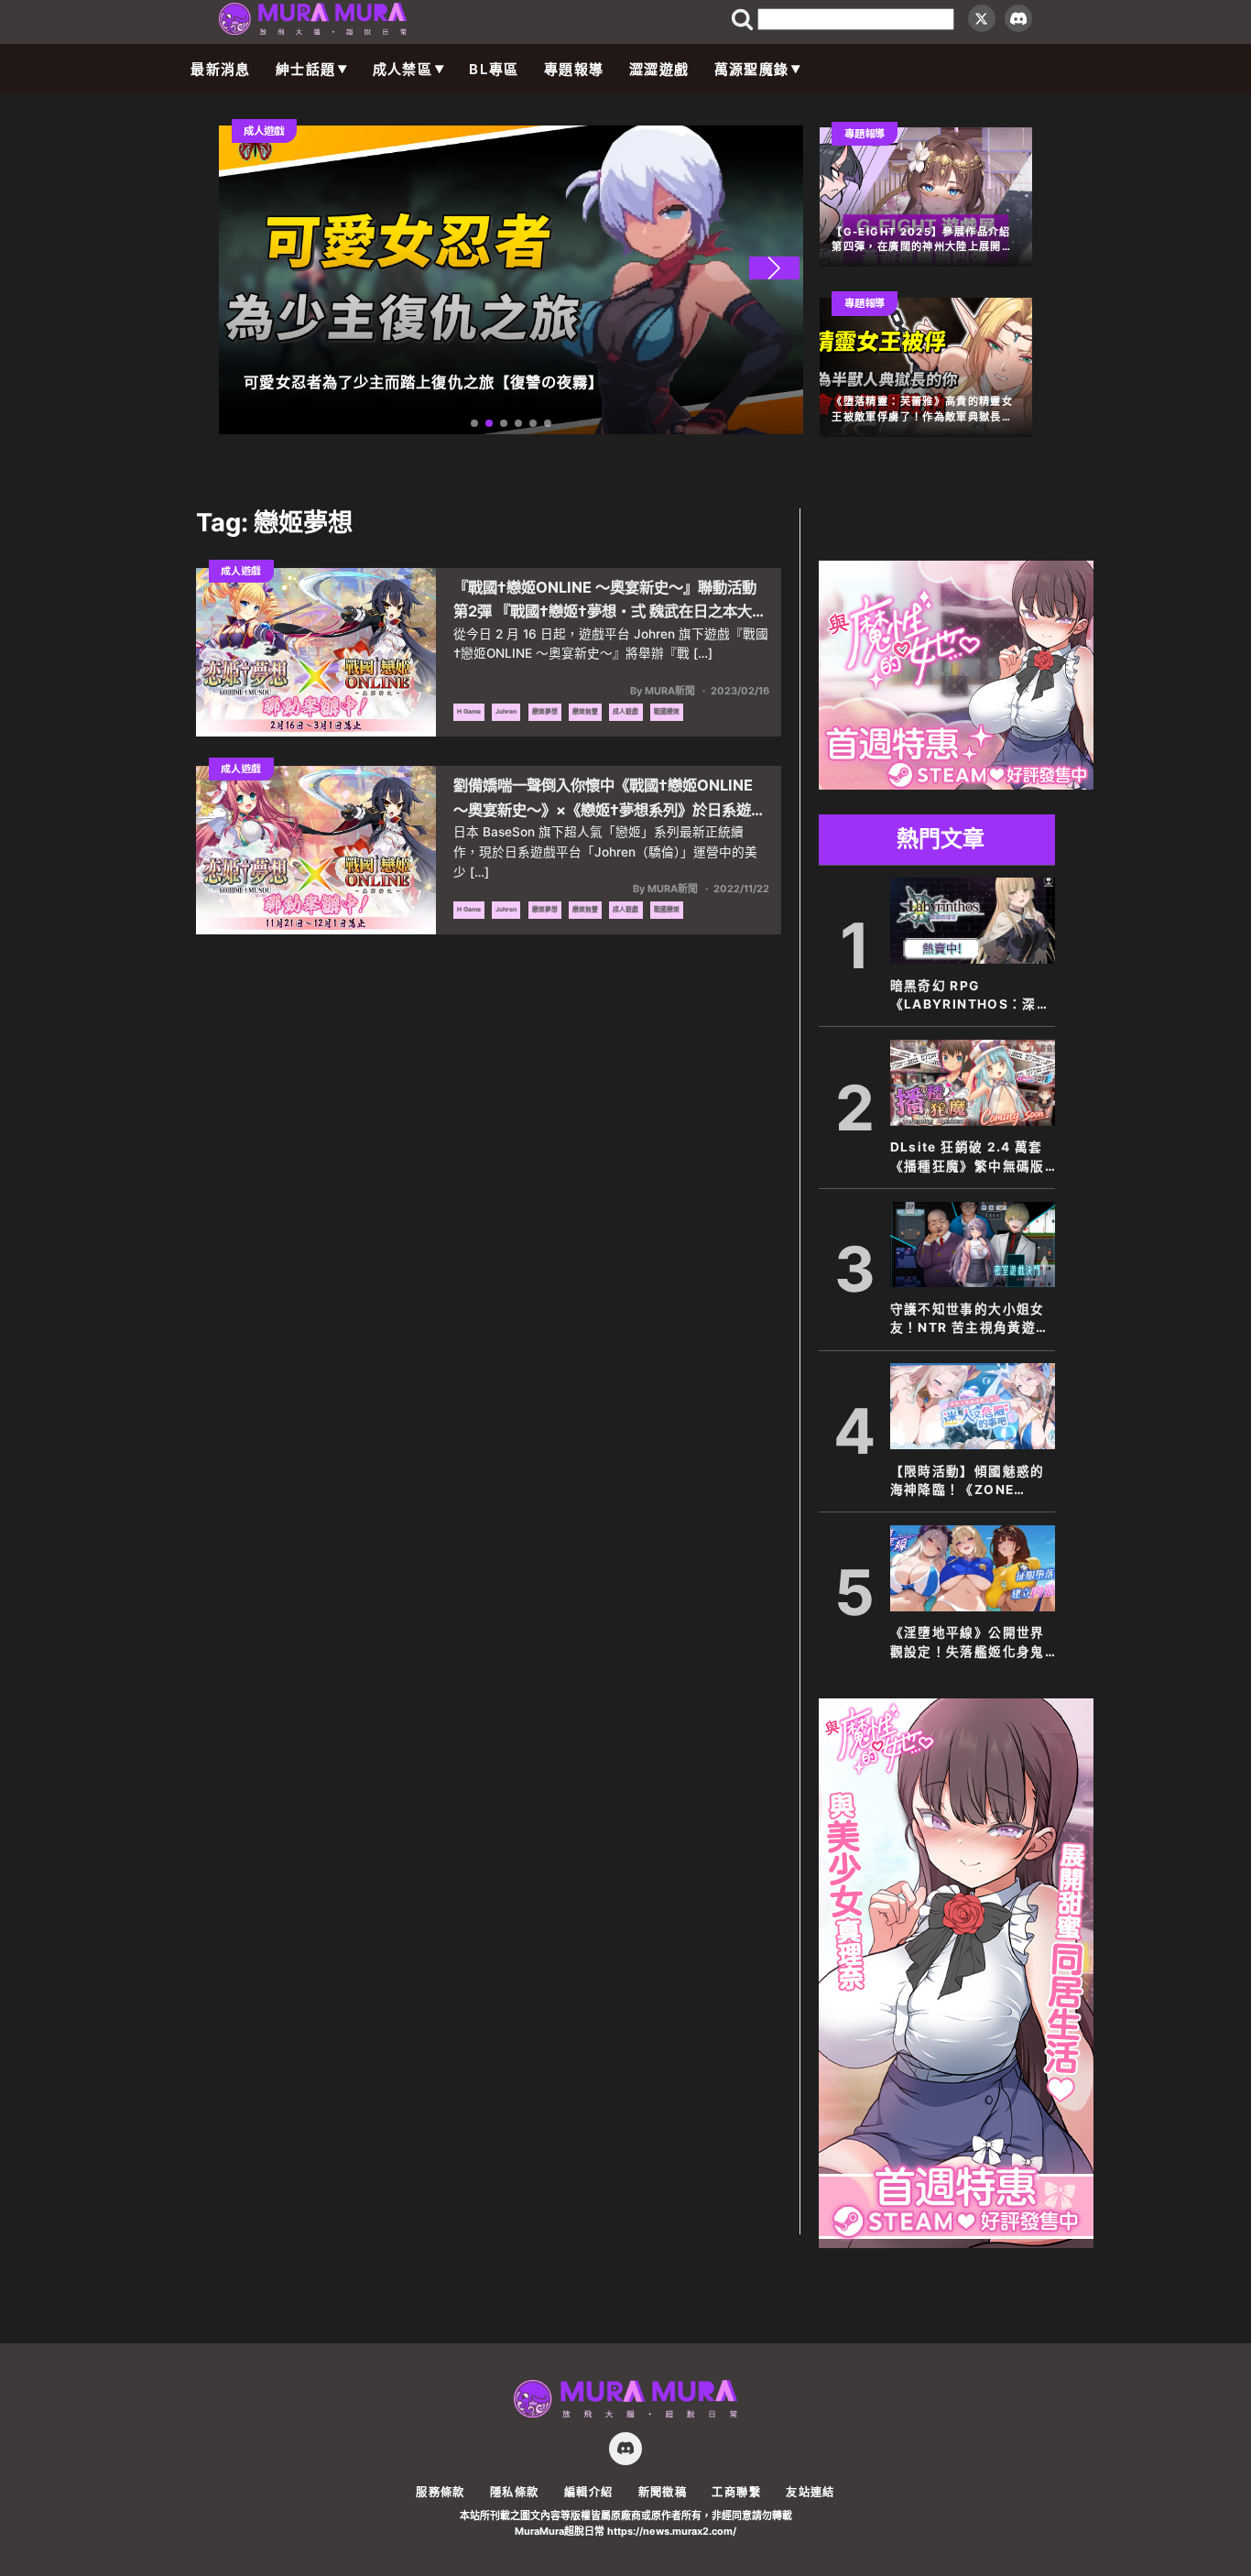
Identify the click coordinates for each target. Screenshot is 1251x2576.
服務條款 (440, 2492)
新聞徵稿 (663, 2492)
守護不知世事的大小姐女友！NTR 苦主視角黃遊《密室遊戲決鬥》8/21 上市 (972, 1320)
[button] (774, 268)
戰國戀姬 (667, 711)
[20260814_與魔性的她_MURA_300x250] (956, 784)
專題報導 (574, 69)
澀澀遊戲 (659, 69)
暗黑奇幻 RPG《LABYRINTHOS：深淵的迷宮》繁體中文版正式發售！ (971, 996)
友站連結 (810, 2492)
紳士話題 (305, 69)
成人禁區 (402, 69)
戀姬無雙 (585, 711)
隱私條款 (514, 2492)
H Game (469, 711)
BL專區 (494, 69)
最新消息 (220, 69)
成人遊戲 (625, 711)
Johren (506, 711)
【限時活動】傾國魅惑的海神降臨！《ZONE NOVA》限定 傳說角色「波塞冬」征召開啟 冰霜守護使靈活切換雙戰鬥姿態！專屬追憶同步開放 (969, 1482)
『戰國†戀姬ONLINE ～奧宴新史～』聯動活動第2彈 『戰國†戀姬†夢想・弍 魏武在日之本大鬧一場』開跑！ (610, 600)
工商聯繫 (736, 2492)
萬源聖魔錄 (752, 69)
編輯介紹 (588, 2492)
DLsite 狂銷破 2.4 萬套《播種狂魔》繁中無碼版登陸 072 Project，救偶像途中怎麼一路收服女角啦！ (969, 1157)
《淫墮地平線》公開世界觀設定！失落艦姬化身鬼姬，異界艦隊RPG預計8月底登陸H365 (968, 1643)
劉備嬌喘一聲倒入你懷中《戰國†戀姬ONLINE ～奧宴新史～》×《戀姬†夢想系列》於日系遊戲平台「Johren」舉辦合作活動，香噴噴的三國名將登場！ (611, 798)
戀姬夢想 (545, 711)
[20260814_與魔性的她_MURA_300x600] (956, 2243)
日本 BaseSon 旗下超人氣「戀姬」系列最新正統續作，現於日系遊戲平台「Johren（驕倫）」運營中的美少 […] (605, 852)
